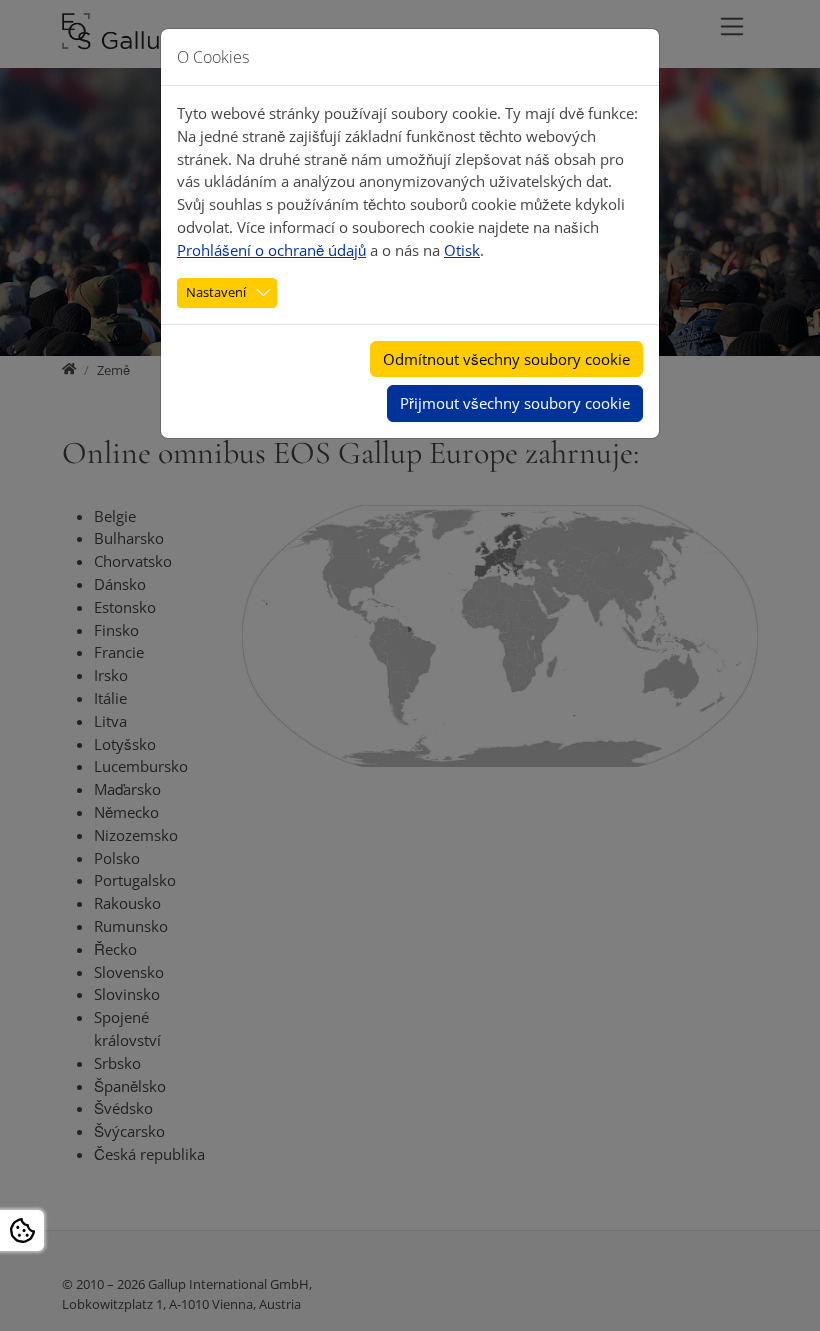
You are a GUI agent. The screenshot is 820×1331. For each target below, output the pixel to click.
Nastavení (216, 292)
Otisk (462, 250)
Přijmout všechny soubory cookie (515, 403)
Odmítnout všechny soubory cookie (506, 359)
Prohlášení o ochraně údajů (271, 250)
